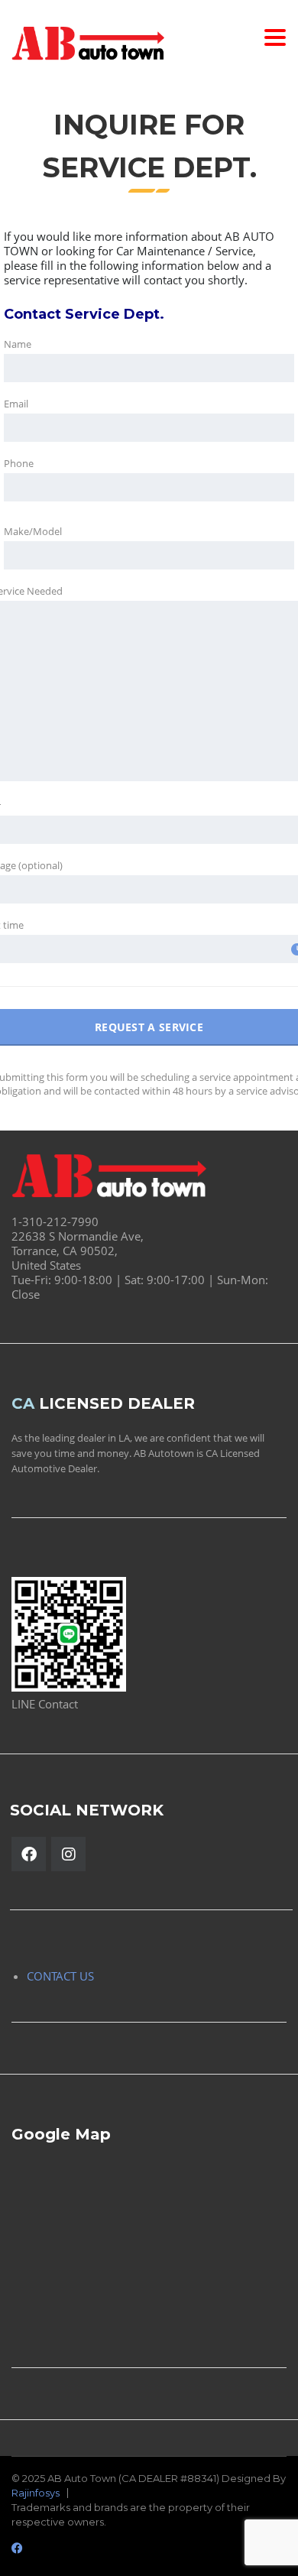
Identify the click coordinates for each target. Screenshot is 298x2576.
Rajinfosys (36, 2493)
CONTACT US (60, 1976)
